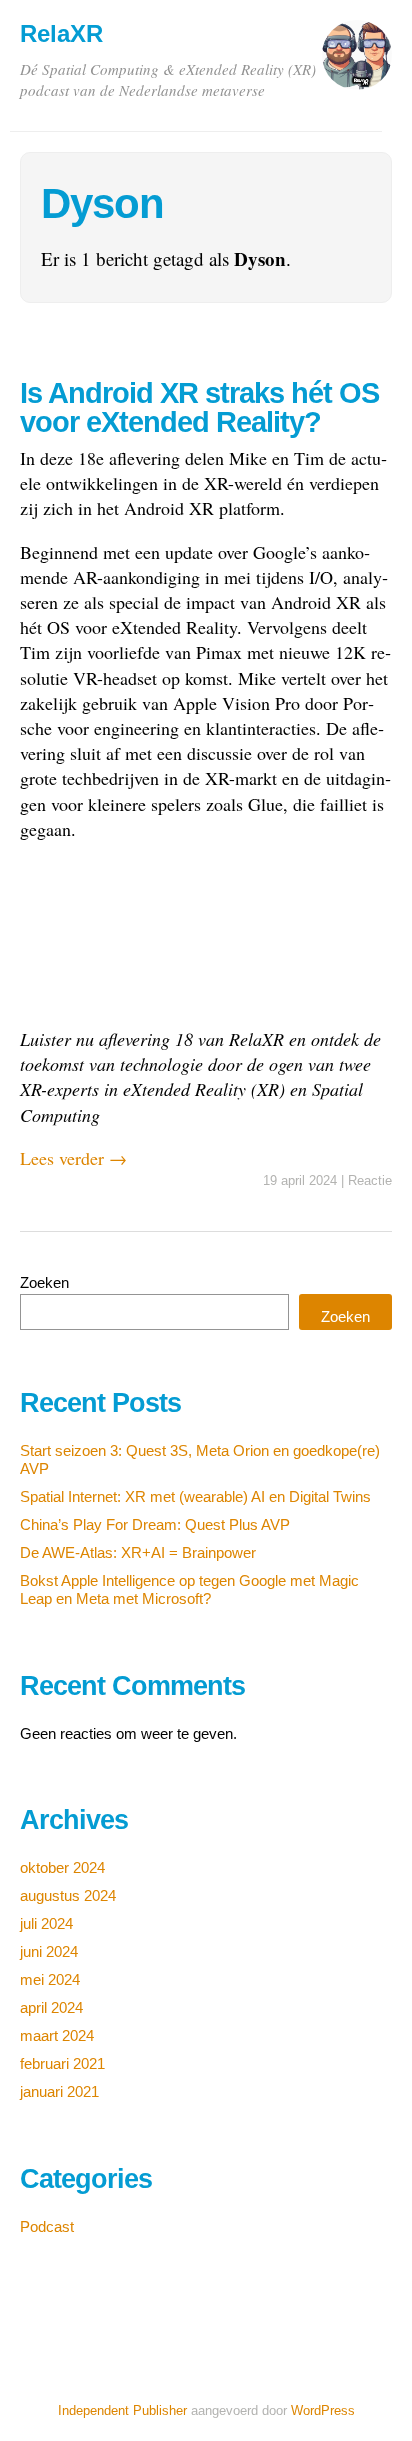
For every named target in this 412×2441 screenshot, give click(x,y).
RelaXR (61, 33)
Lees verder (73, 1158)
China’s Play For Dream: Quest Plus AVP (155, 1524)
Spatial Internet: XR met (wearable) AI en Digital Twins (195, 1496)
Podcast (47, 2226)
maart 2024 (57, 2035)
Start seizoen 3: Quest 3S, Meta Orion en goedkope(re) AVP (200, 1459)
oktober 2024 (62, 1867)
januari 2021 (59, 2091)
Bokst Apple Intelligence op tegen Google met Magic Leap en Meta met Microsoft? (189, 1589)
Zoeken (44, 1282)
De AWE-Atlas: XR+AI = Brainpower (138, 1552)
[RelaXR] (357, 64)
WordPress (323, 2410)
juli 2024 (46, 1923)
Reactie (370, 1180)
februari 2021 (62, 2063)
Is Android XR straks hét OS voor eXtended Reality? (199, 407)
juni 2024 (49, 1951)
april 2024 (51, 2007)
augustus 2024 (68, 1895)
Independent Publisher (122, 2410)
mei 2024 (50, 1979)
